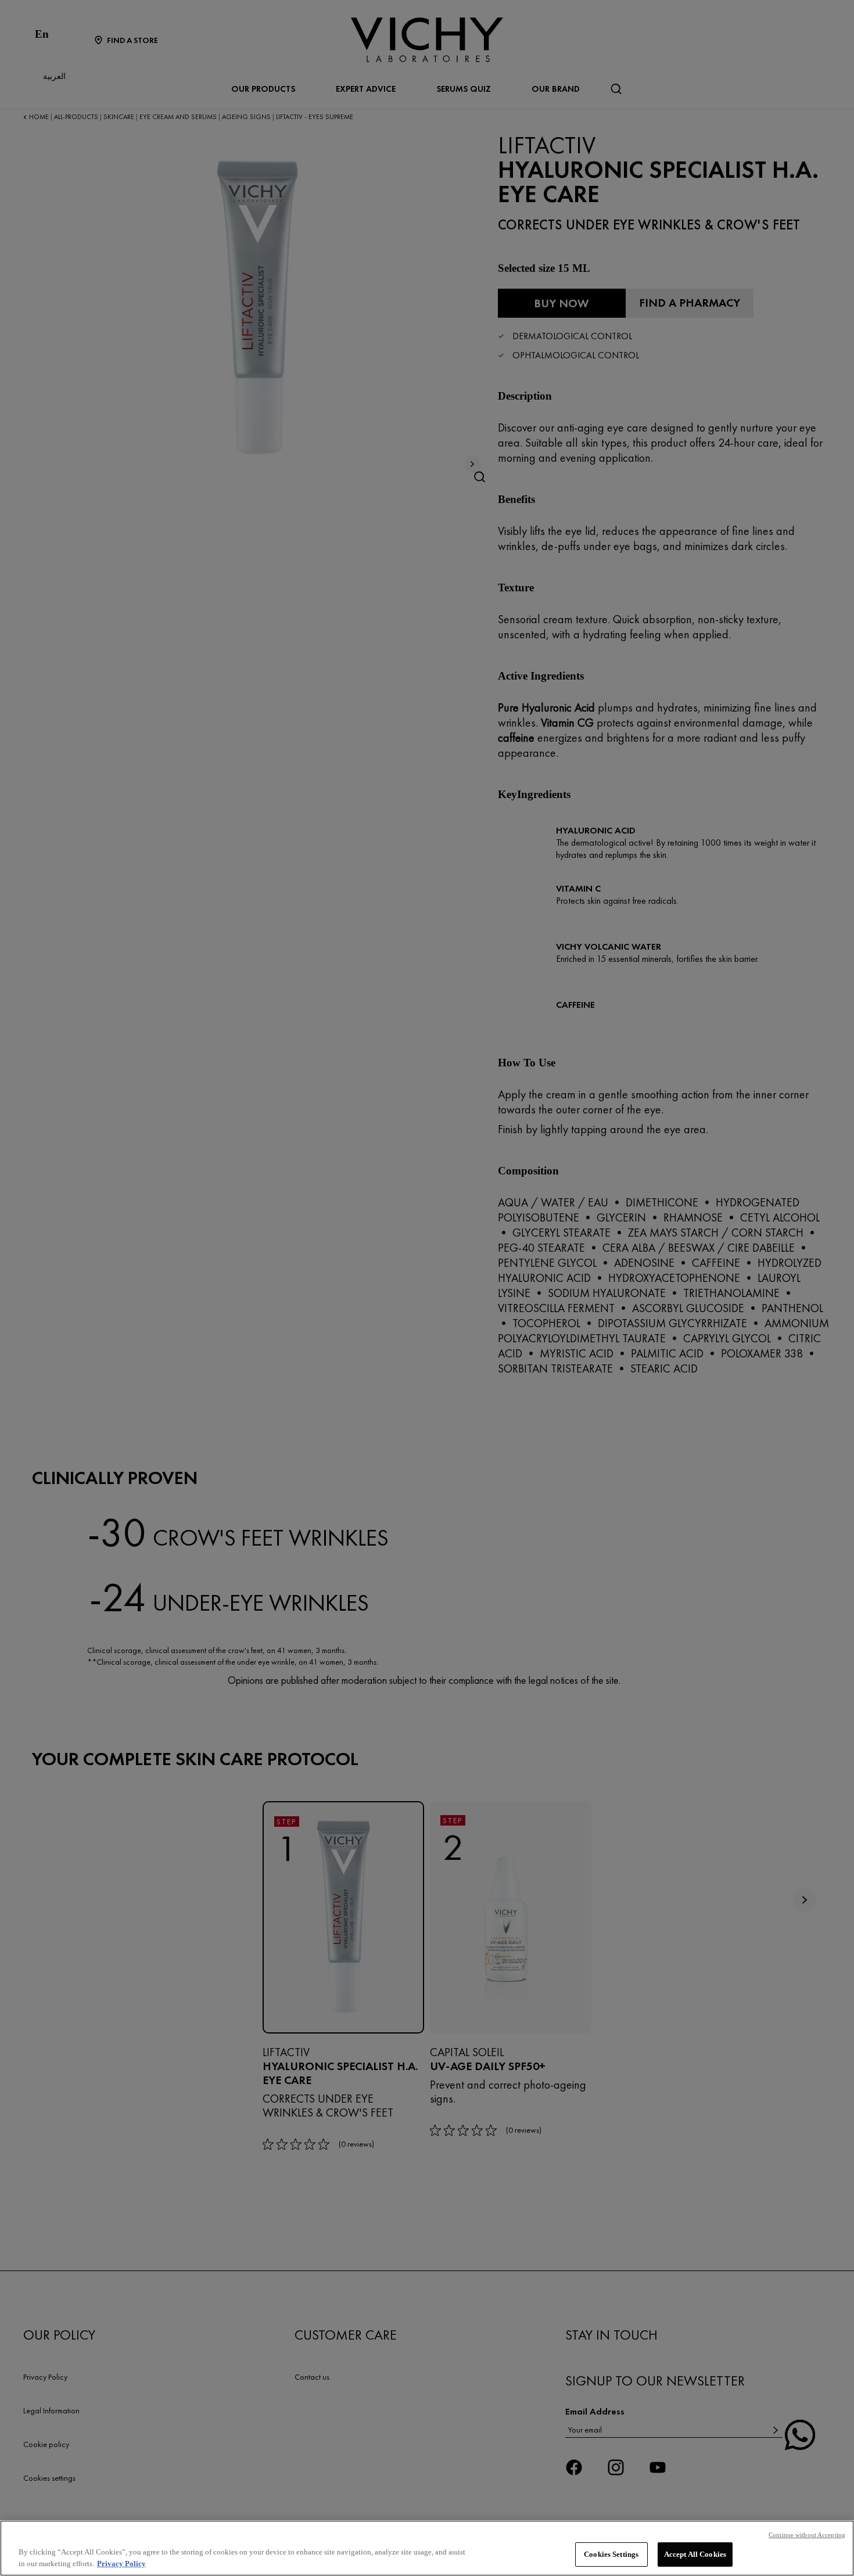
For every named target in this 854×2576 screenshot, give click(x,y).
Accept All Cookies (695, 2554)
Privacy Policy (121, 2564)
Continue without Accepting (807, 2535)
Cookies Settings (611, 2554)
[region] (427, 2548)
